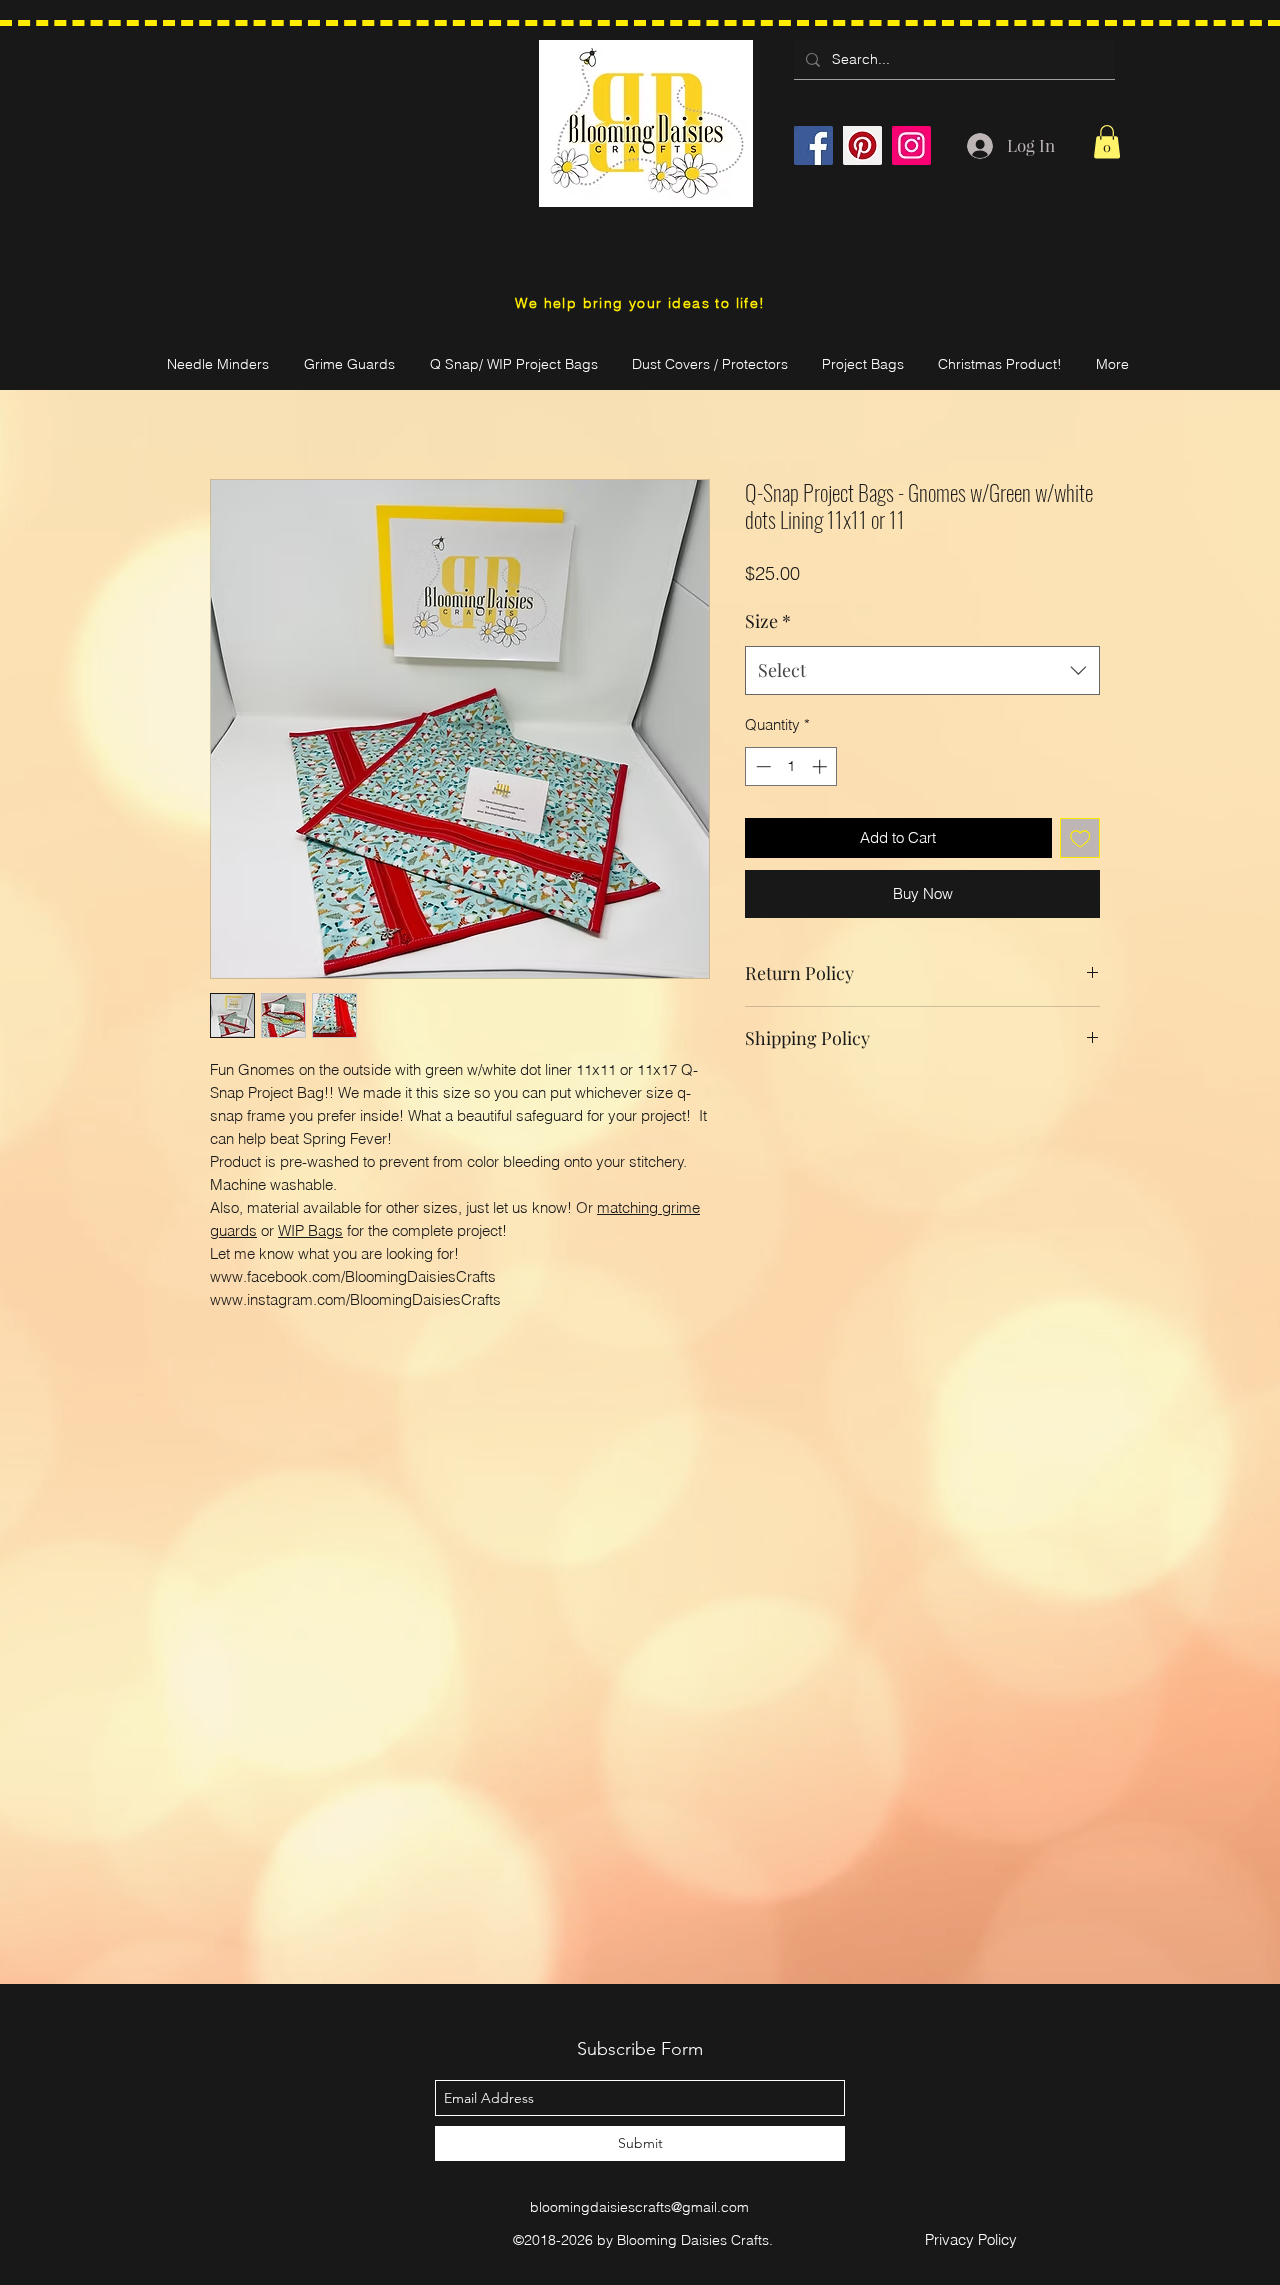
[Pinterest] (862, 145)
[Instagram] (911, 145)
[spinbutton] (791, 766)
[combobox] (922, 671)
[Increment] (821, 766)
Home (231, 403)
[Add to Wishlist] (1080, 838)
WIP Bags (310, 1230)
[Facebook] (813, 145)
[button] (1107, 141)
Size (768, 621)
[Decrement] (761, 766)
